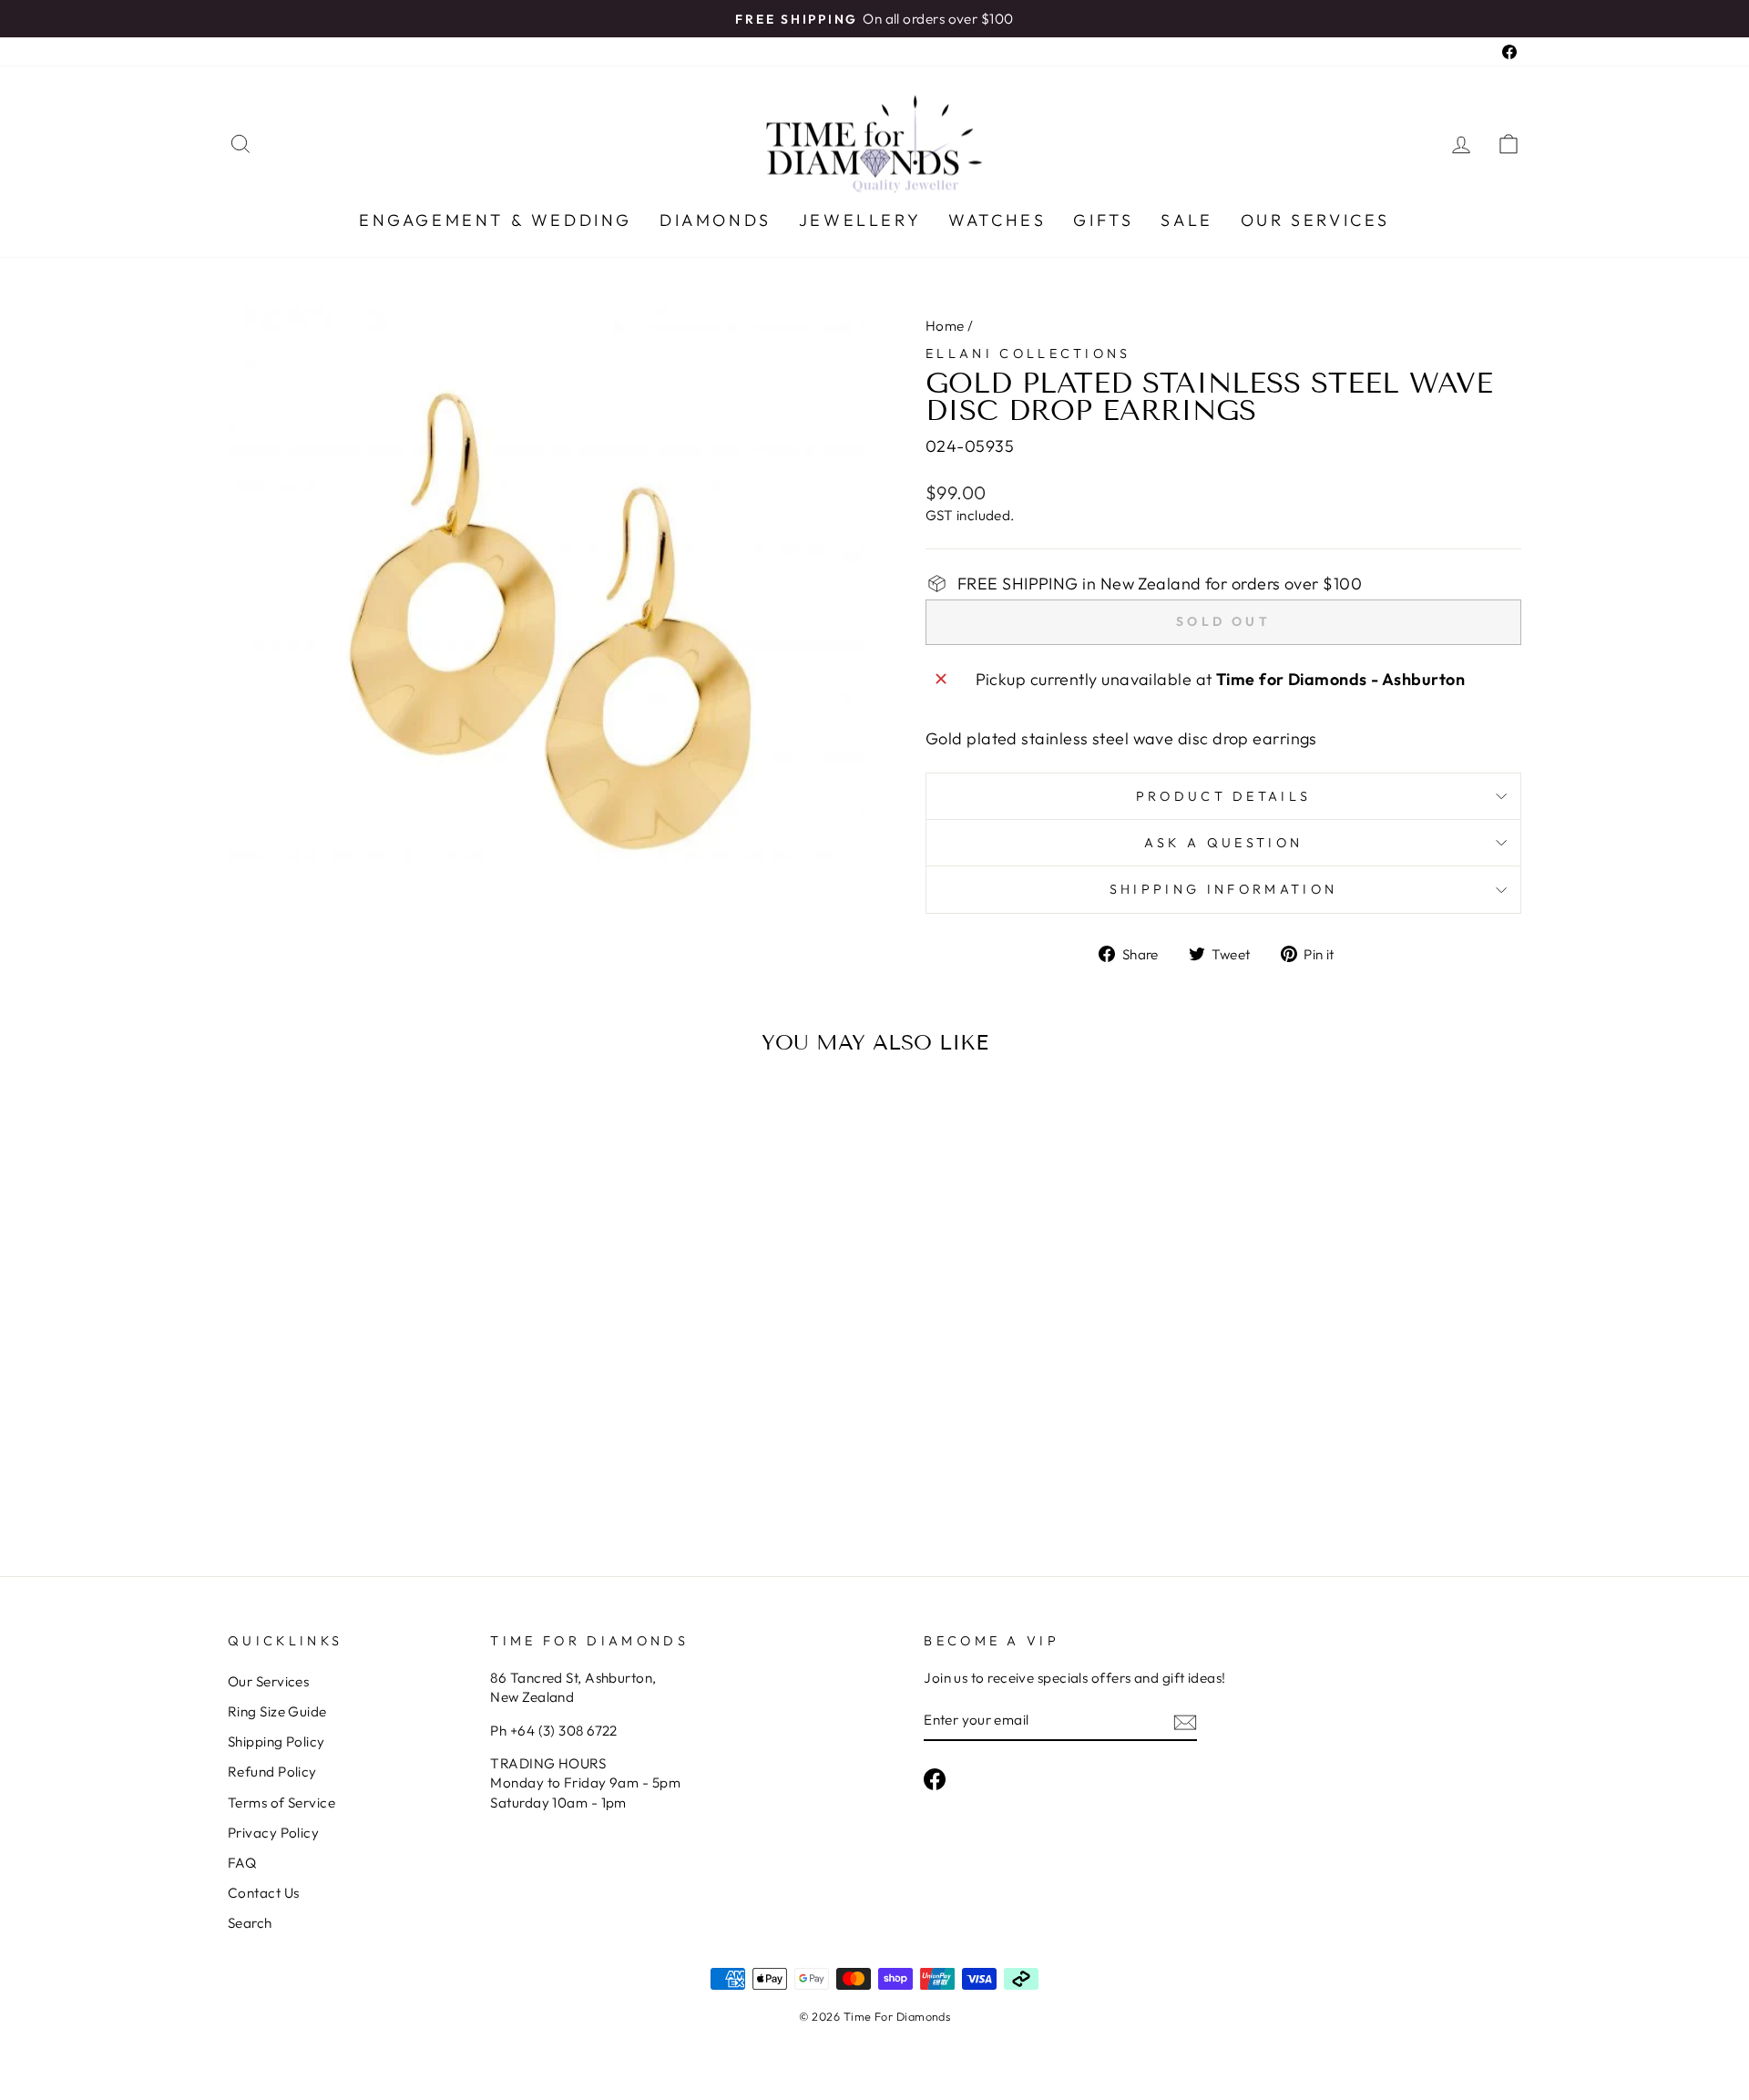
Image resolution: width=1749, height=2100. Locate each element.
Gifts (1103, 220)
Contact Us (264, 1893)
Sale (1186, 220)
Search (250, 1923)
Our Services (1315, 220)
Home (945, 326)
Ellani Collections (1028, 353)
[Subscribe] (1185, 1721)
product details (1224, 796)
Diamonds (716, 220)
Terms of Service (281, 1803)
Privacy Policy (273, 1833)
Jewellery (860, 220)
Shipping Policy (276, 1741)
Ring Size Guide (277, 1711)
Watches (997, 220)
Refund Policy (272, 1772)
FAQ (242, 1863)
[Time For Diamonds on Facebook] (935, 1779)
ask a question (1223, 843)
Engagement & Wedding (496, 220)
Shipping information (1223, 889)
